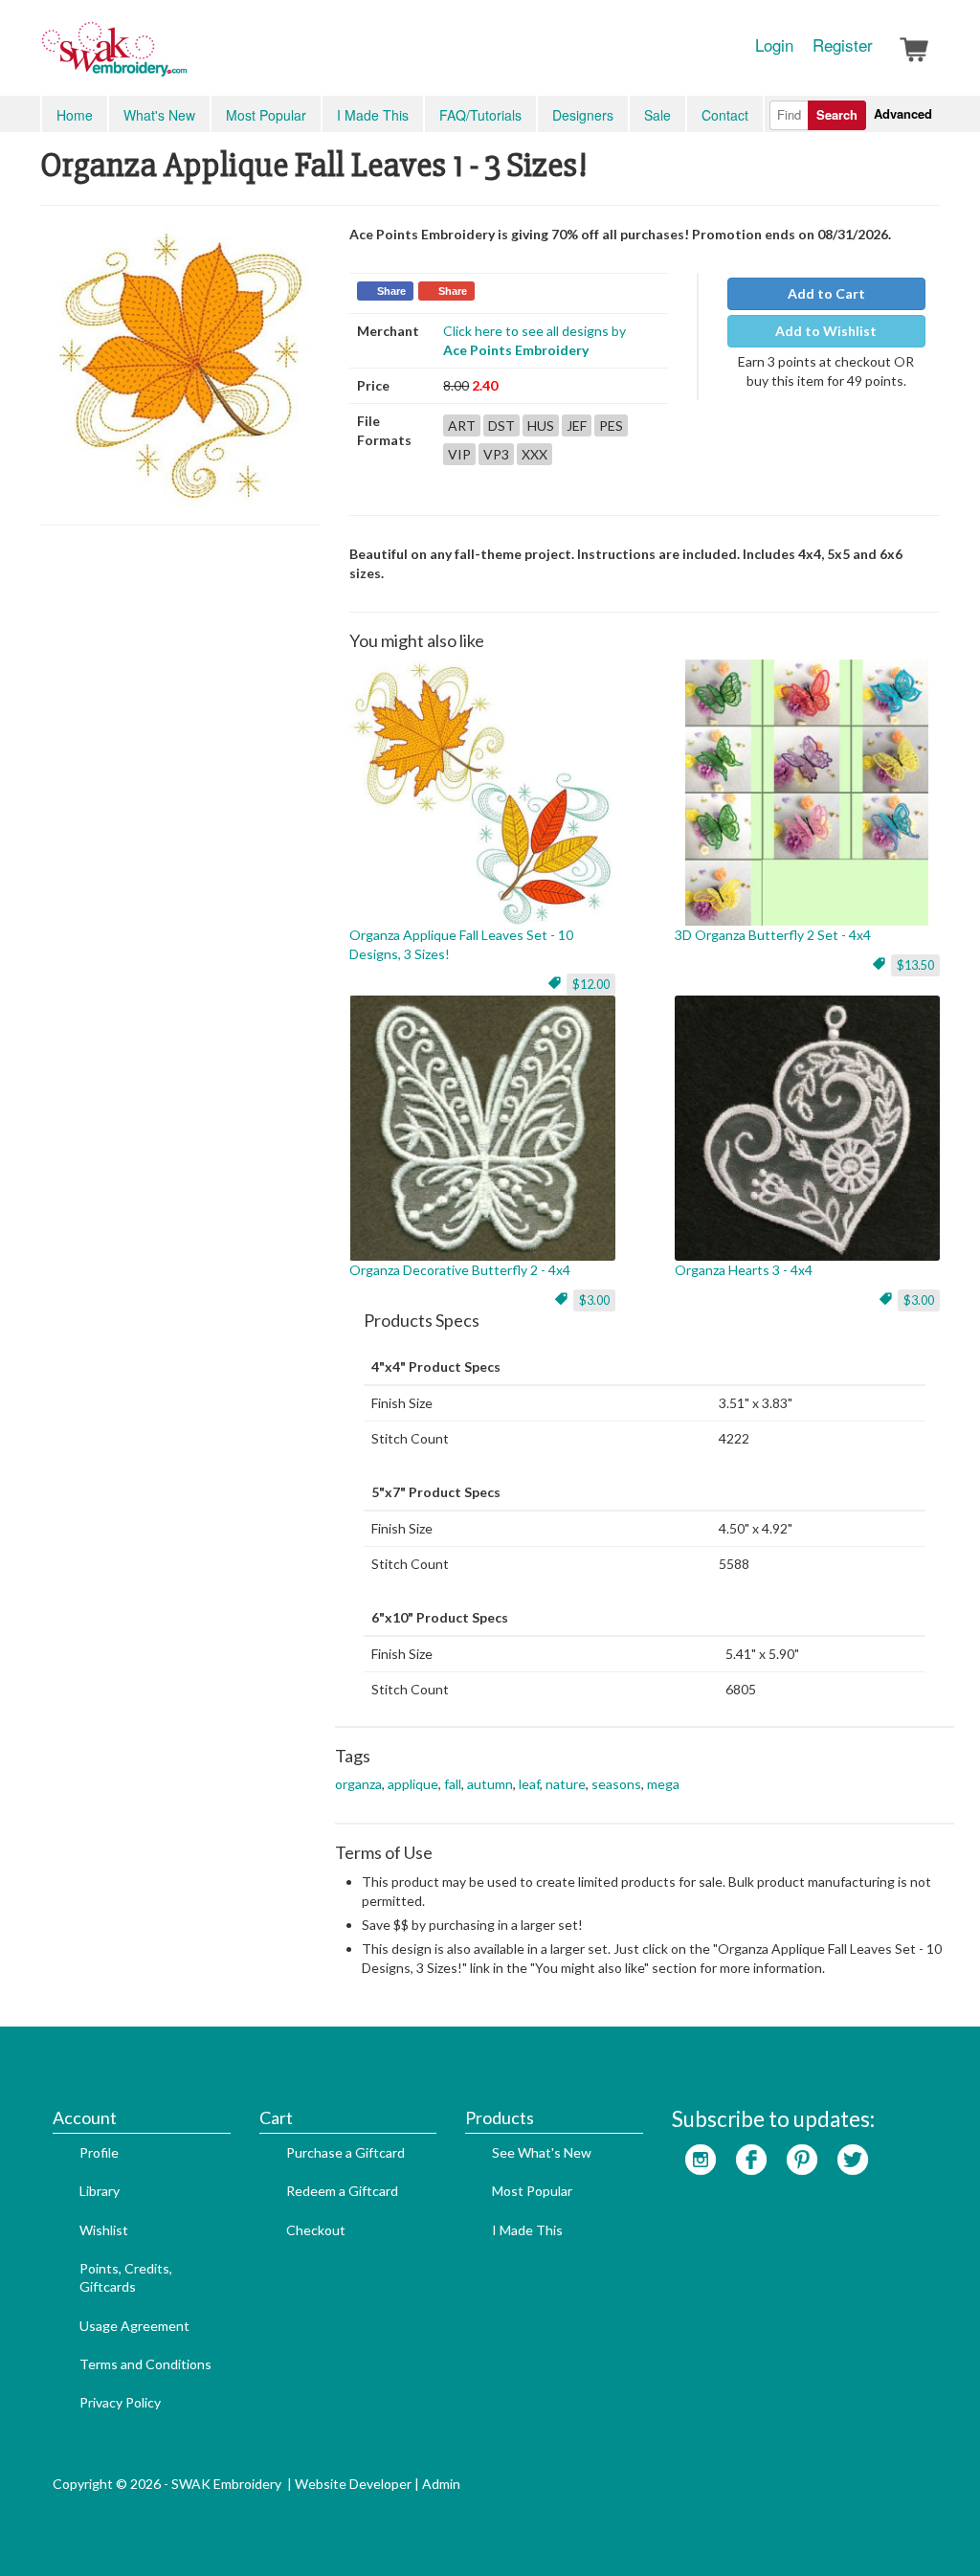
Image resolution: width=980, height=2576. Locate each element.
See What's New (542, 2152)
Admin (441, 2484)
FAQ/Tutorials (480, 115)
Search (837, 114)
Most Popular (266, 115)
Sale (657, 115)
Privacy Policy (120, 2402)
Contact (725, 115)
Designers (583, 115)
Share (391, 291)
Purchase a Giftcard (345, 2152)
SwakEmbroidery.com (184, 57)
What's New (159, 115)
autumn (490, 1784)
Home (75, 115)
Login (774, 45)
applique (413, 1784)
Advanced (903, 113)
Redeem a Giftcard (342, 2191)
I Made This (373, 115)
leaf (529, 1784)
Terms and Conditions (145, 2364)
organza (358, 1784)
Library (100, 2191)
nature (566, 1784)
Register (843, 45)
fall (453, 1784)
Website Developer (353, 2484)
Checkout (316, 2230)
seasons (616, 1784)
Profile (99, 2152)
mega (663, 1784)
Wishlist (104, 2230)
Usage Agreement (134, 2326)
